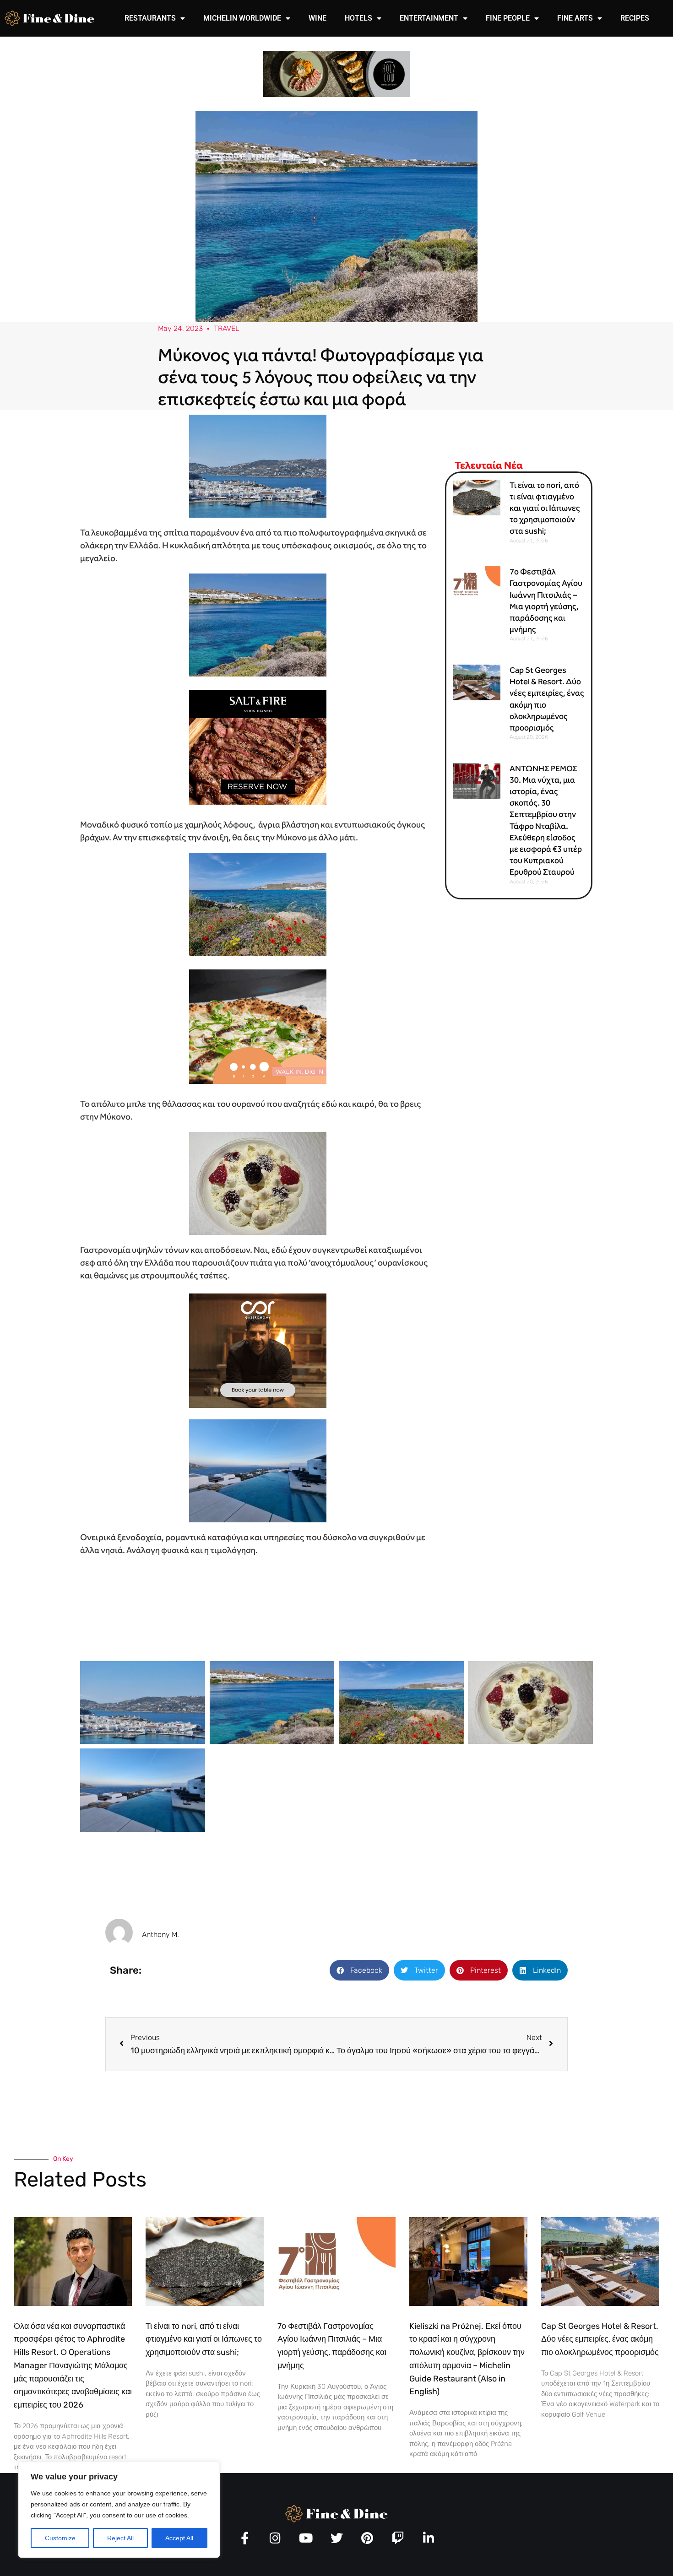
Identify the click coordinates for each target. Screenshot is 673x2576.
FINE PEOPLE (508, 18)
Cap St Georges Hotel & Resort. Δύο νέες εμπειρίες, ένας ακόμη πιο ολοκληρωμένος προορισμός (600, 2339)
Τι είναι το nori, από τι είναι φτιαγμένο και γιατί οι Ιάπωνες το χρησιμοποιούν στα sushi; (545, 508)
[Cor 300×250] (258, 1350)
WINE (318, 18)
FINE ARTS (575, 18)
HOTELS (358, 18)
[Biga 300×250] (258, 1026)
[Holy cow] (336, 73)
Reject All (120, 2538)
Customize (60, 2538)
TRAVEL (227, 328)
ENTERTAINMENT (429, 18)
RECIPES (635, 18)
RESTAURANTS (150, 18)
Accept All (179, 2538)
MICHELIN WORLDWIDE (242, 18)
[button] (359, 1970)
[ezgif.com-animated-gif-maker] (258, 746)
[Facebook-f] (245, 2538)
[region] (119, 2510)
